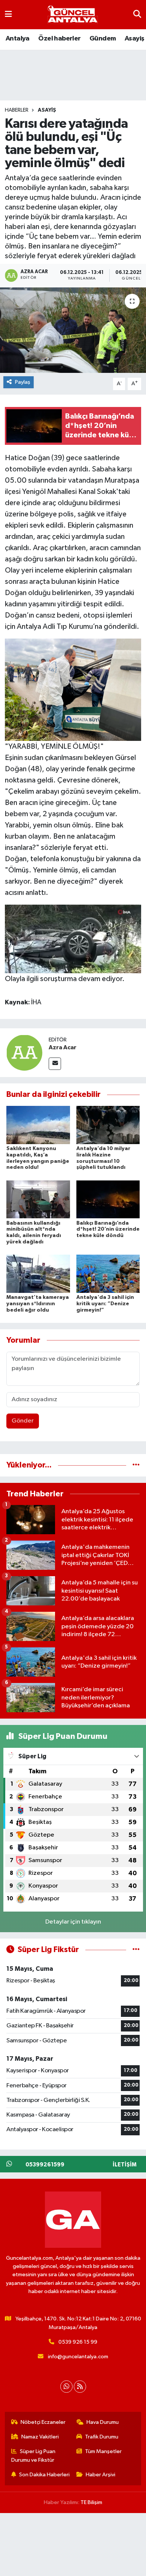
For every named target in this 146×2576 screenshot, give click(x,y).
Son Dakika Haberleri (44, 2475)
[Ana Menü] (8, 14)
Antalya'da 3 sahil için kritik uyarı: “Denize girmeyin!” (105, 1304)
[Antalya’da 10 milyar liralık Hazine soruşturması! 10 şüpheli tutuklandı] (108, 1125)
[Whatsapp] (66, 2387)
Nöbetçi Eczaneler (43, 2422)
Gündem (103, 39)
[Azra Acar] (24, 1053)
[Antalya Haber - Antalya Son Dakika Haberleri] (73, 15)
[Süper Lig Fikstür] (136, 1950)
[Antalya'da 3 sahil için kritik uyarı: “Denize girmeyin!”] (108, 1274)
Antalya (18, 39)
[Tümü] (136, 1465)
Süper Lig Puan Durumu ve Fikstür (34, 2456)
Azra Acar (63, 1047)
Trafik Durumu (102, 2437)
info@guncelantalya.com (78, 2357)
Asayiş (134, 39)
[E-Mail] (55, 1064)
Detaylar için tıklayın (73, 1922)
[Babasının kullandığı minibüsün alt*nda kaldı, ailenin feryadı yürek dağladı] (38, 1199)
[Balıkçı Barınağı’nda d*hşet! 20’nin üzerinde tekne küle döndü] (108, 1199)
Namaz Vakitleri (40, 2437)
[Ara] (137, 14)
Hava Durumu (103, 2422)
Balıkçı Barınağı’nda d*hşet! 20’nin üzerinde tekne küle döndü (108, 1230)
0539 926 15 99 (78, 2342)
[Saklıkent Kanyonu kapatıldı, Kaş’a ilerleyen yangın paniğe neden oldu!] (38, 1125)
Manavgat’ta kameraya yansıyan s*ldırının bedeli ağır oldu (38, 1304)
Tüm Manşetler (103, 2451)
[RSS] (80, 2387)
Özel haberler (59, 39)
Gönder (23, 1421)
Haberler (17, 110)
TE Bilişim (91, 2502)
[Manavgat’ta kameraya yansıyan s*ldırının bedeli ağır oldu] (38, 1274)
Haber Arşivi (101, 2475)
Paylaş (23, 382)
